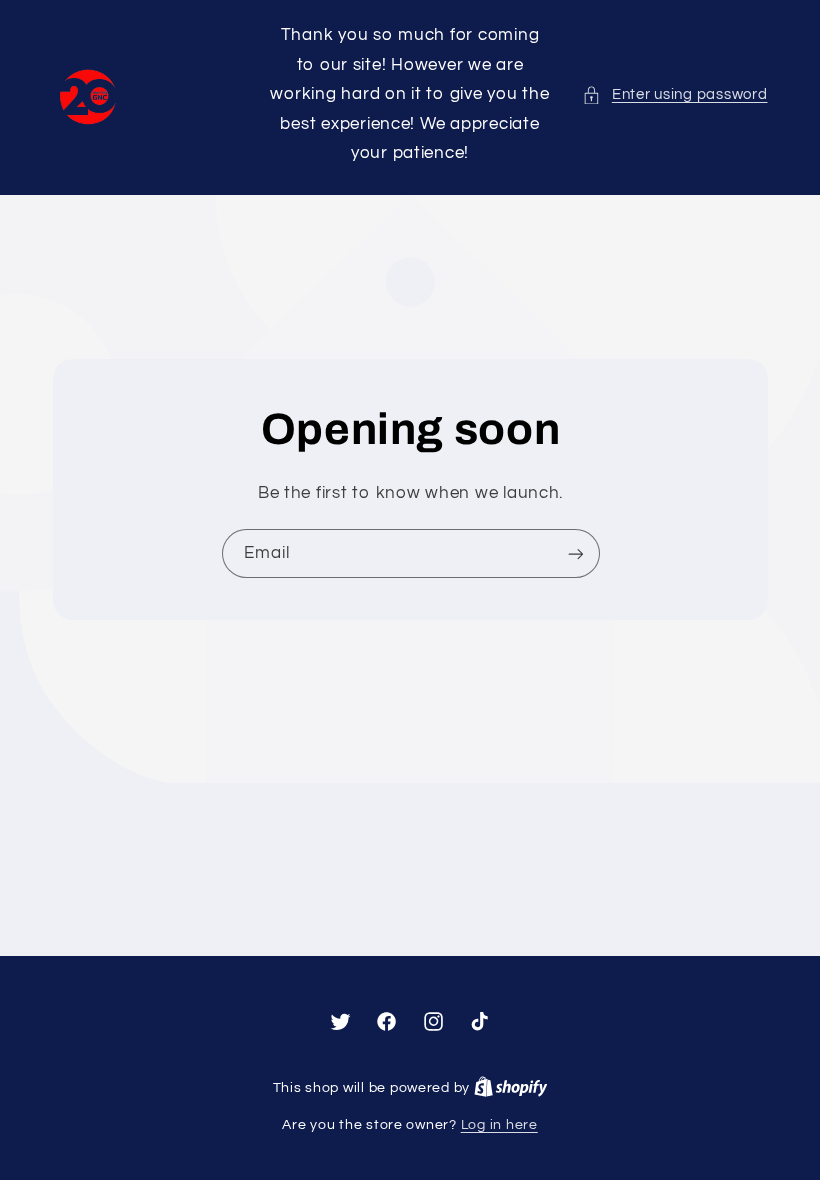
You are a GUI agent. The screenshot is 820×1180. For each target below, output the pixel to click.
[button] (674, 95)
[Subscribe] (575, 553)
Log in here (499, 1125)
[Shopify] (511, 1088)
